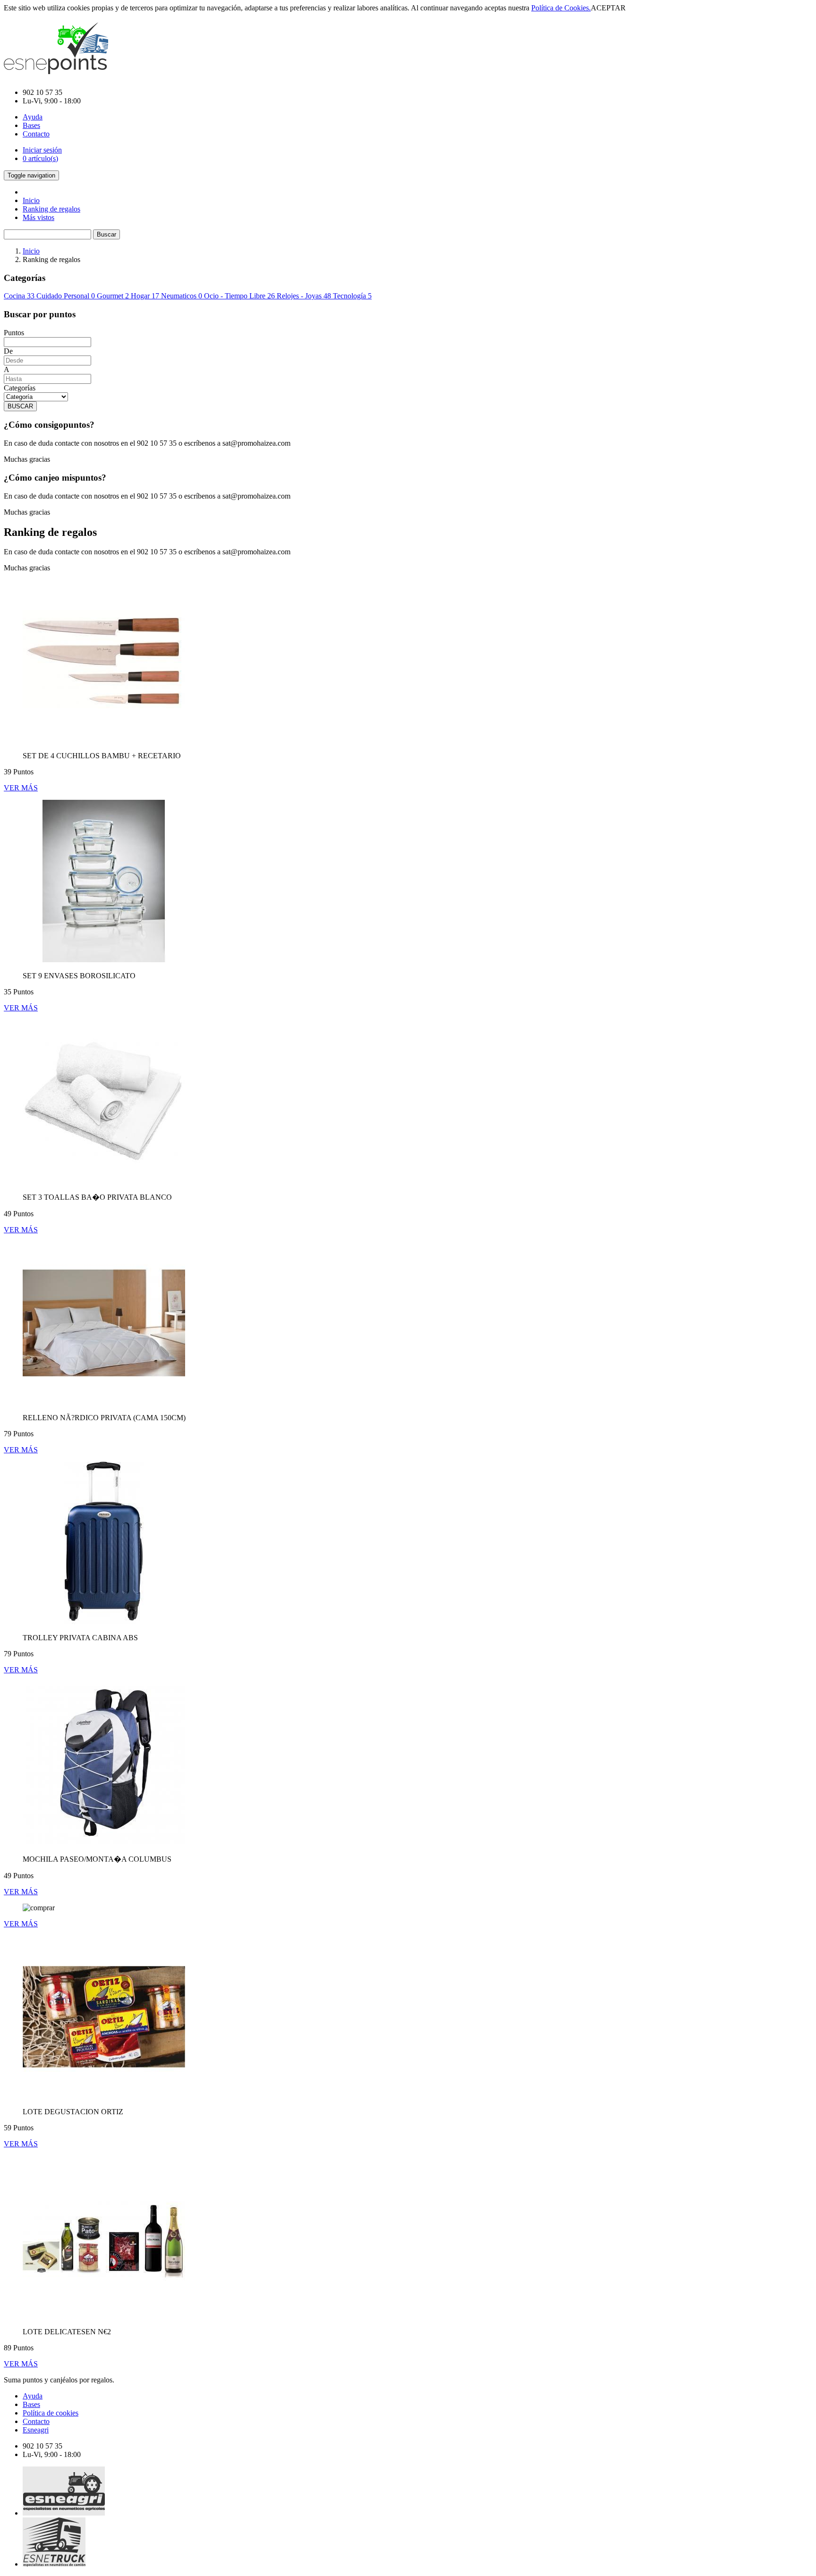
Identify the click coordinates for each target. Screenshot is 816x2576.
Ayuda (33, 117)
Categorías (20, 388)
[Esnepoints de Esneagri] (56, 69)
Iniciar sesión (42, 150)
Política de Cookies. (561, 8)
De (8, 351)
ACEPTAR (608, 8)
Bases (31, 125)
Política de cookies (51, 2413)
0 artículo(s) (40, 158)
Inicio (31, 200)
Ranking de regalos (51, 209)
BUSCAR (20, 406)
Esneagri (36, 2430)
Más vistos (38, 217)
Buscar (106, 234)
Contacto (36, 134)
